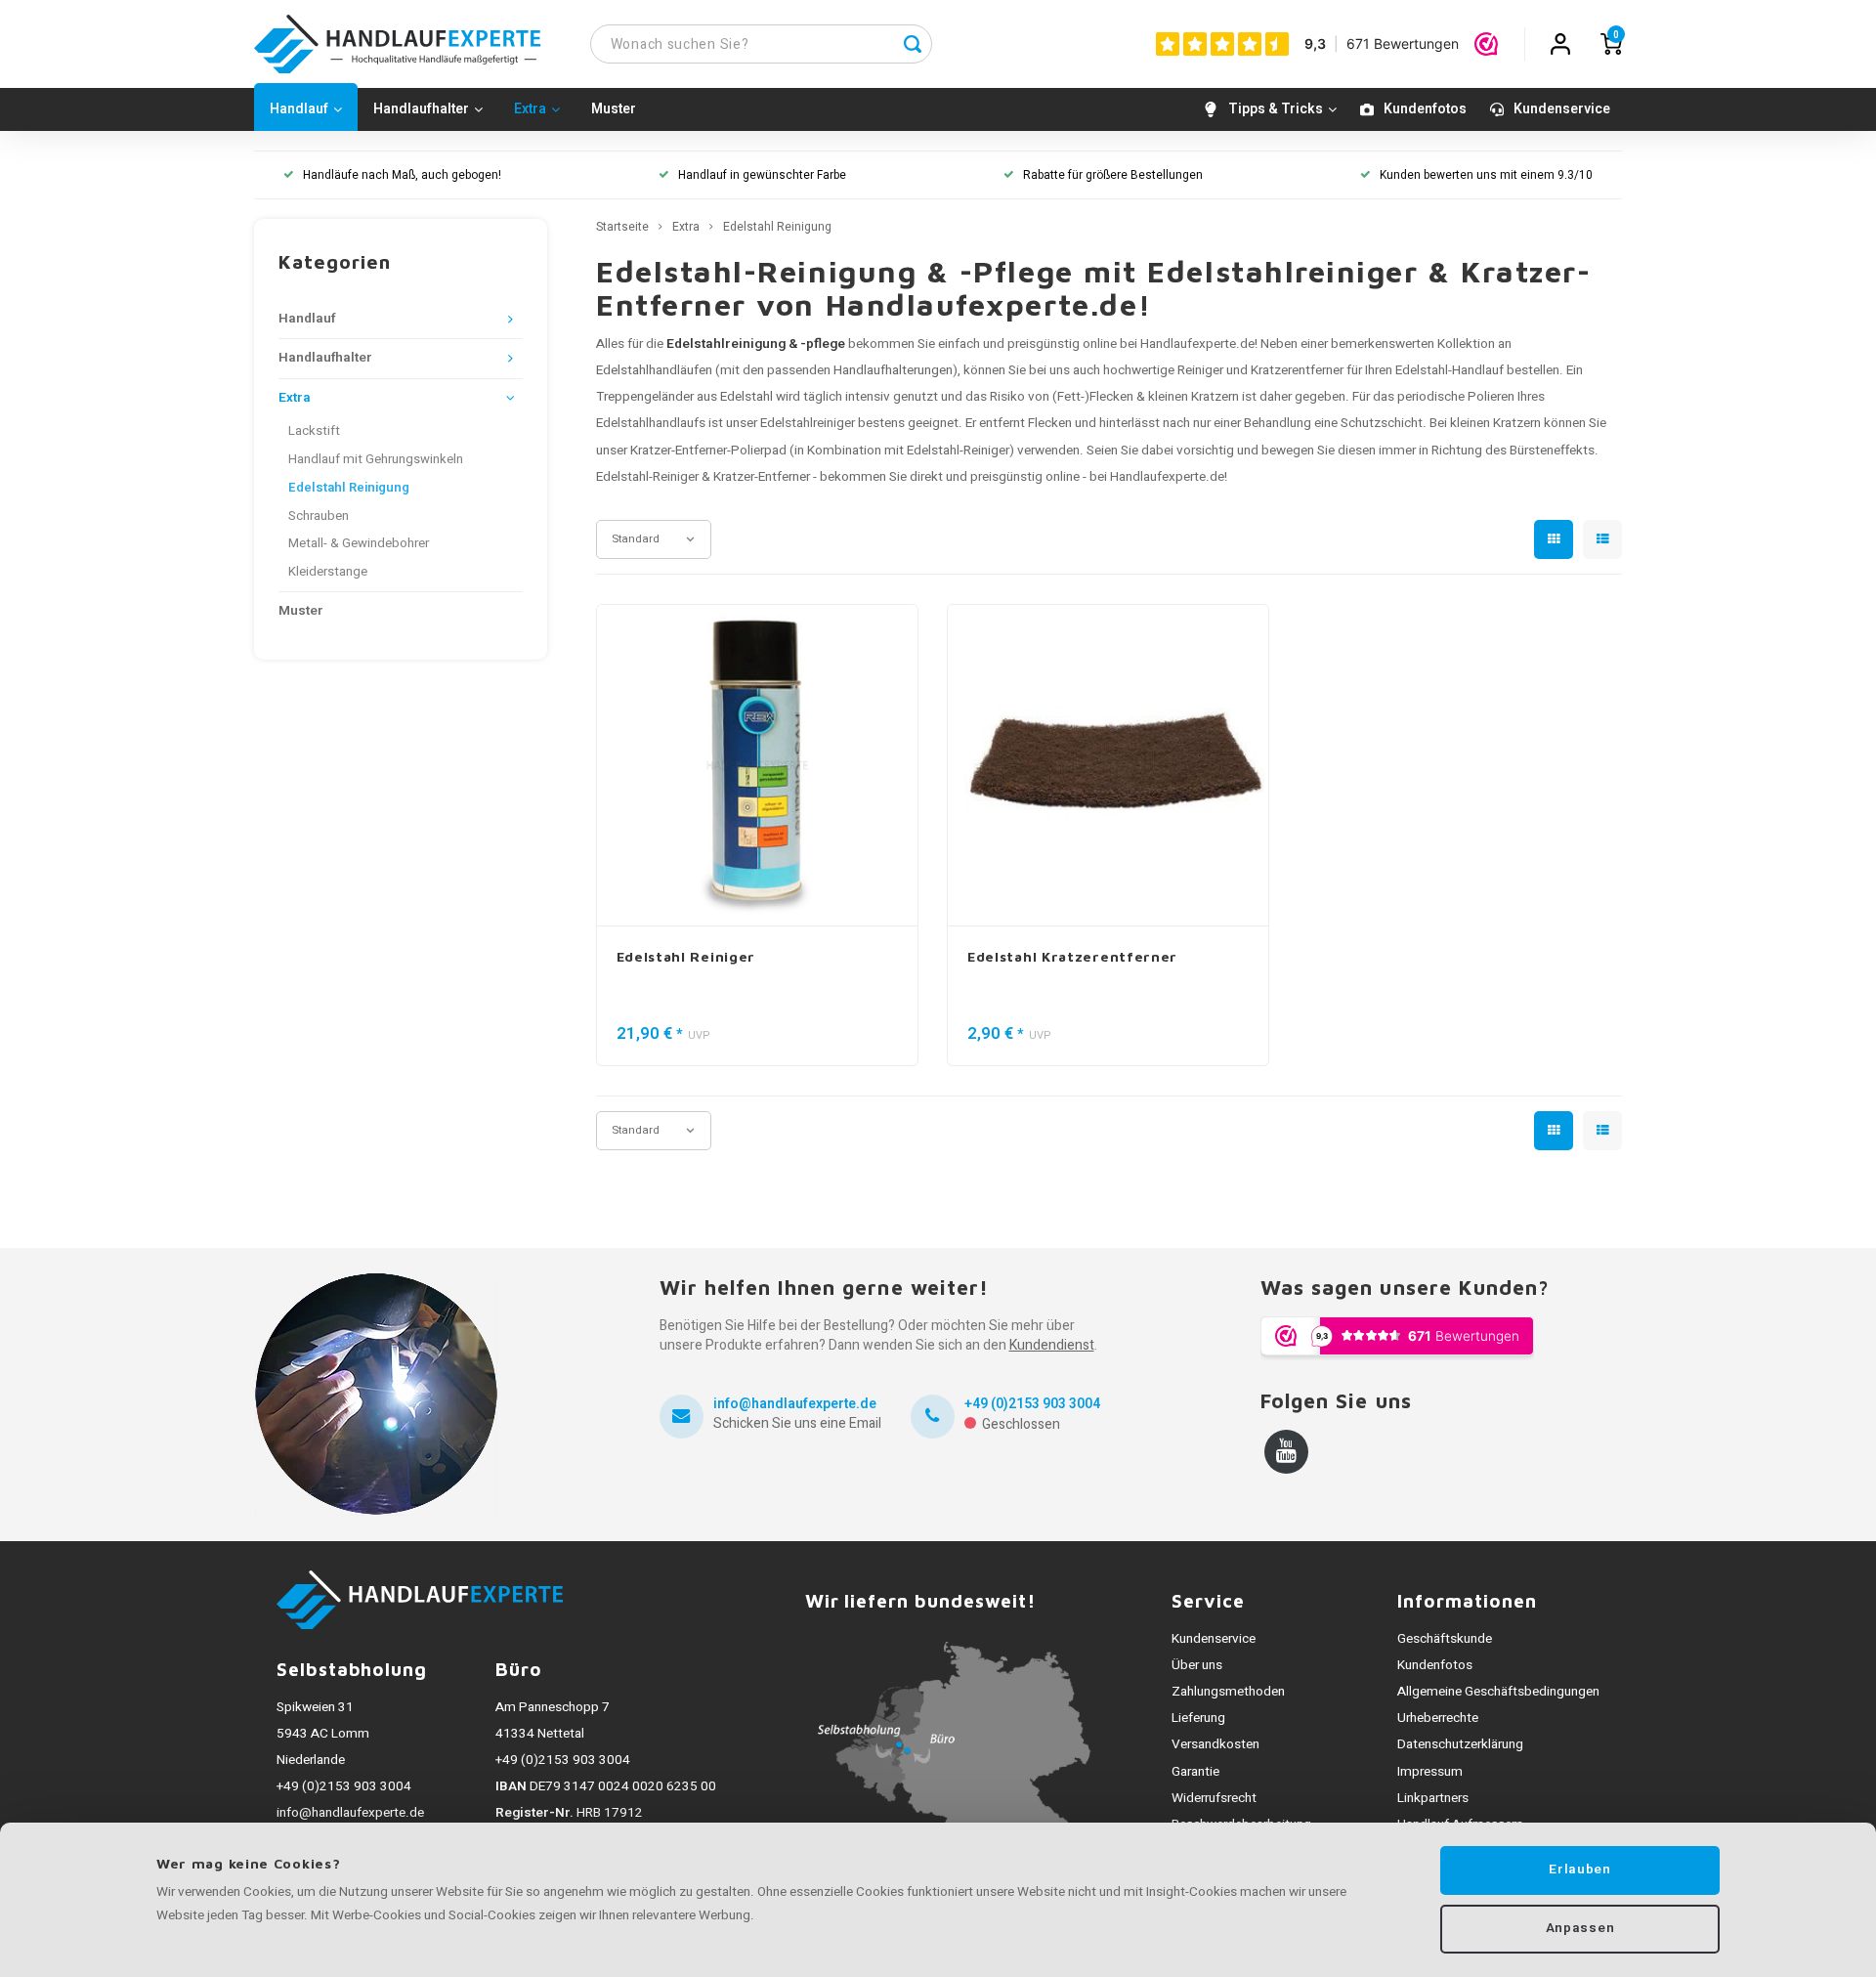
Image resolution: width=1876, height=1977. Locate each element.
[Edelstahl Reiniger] (757, 766)
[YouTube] (1286, 1452)
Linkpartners (1433, 1798)
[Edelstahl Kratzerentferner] (1108, 766)
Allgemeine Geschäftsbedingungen (1498, 1692)
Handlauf (299, 109)
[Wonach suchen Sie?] (913, 44)
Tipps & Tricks (1276, 109)
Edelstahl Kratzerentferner (1072, 956)
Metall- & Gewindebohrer (359, 543)
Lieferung (1198, 1718)
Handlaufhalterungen (893, 370)
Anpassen (1580, 1928)
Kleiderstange (328, 572)
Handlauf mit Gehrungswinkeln (376, 459)
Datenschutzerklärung (1460, 1744)
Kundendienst (1052, 1345)
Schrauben (319, 516)
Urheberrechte (1438, 1718)
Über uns (1197, 1665)
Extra (530, 109)
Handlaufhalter (421, 109)
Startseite (622, 227)
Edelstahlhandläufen (654, 370)
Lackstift (314, 431)
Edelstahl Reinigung (349, 488)
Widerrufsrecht (1214, 1798)
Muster (614, 109)
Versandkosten (1215, 1744)
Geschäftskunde (1445, 1639)
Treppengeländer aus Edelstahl (684, 397)
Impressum (1430, 1772)
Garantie (1195, 1772)
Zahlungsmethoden (1228, 1692)
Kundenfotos (1425, 109)
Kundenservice (1562, 109)
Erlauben (1579, 1870)
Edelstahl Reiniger (686, 956)
